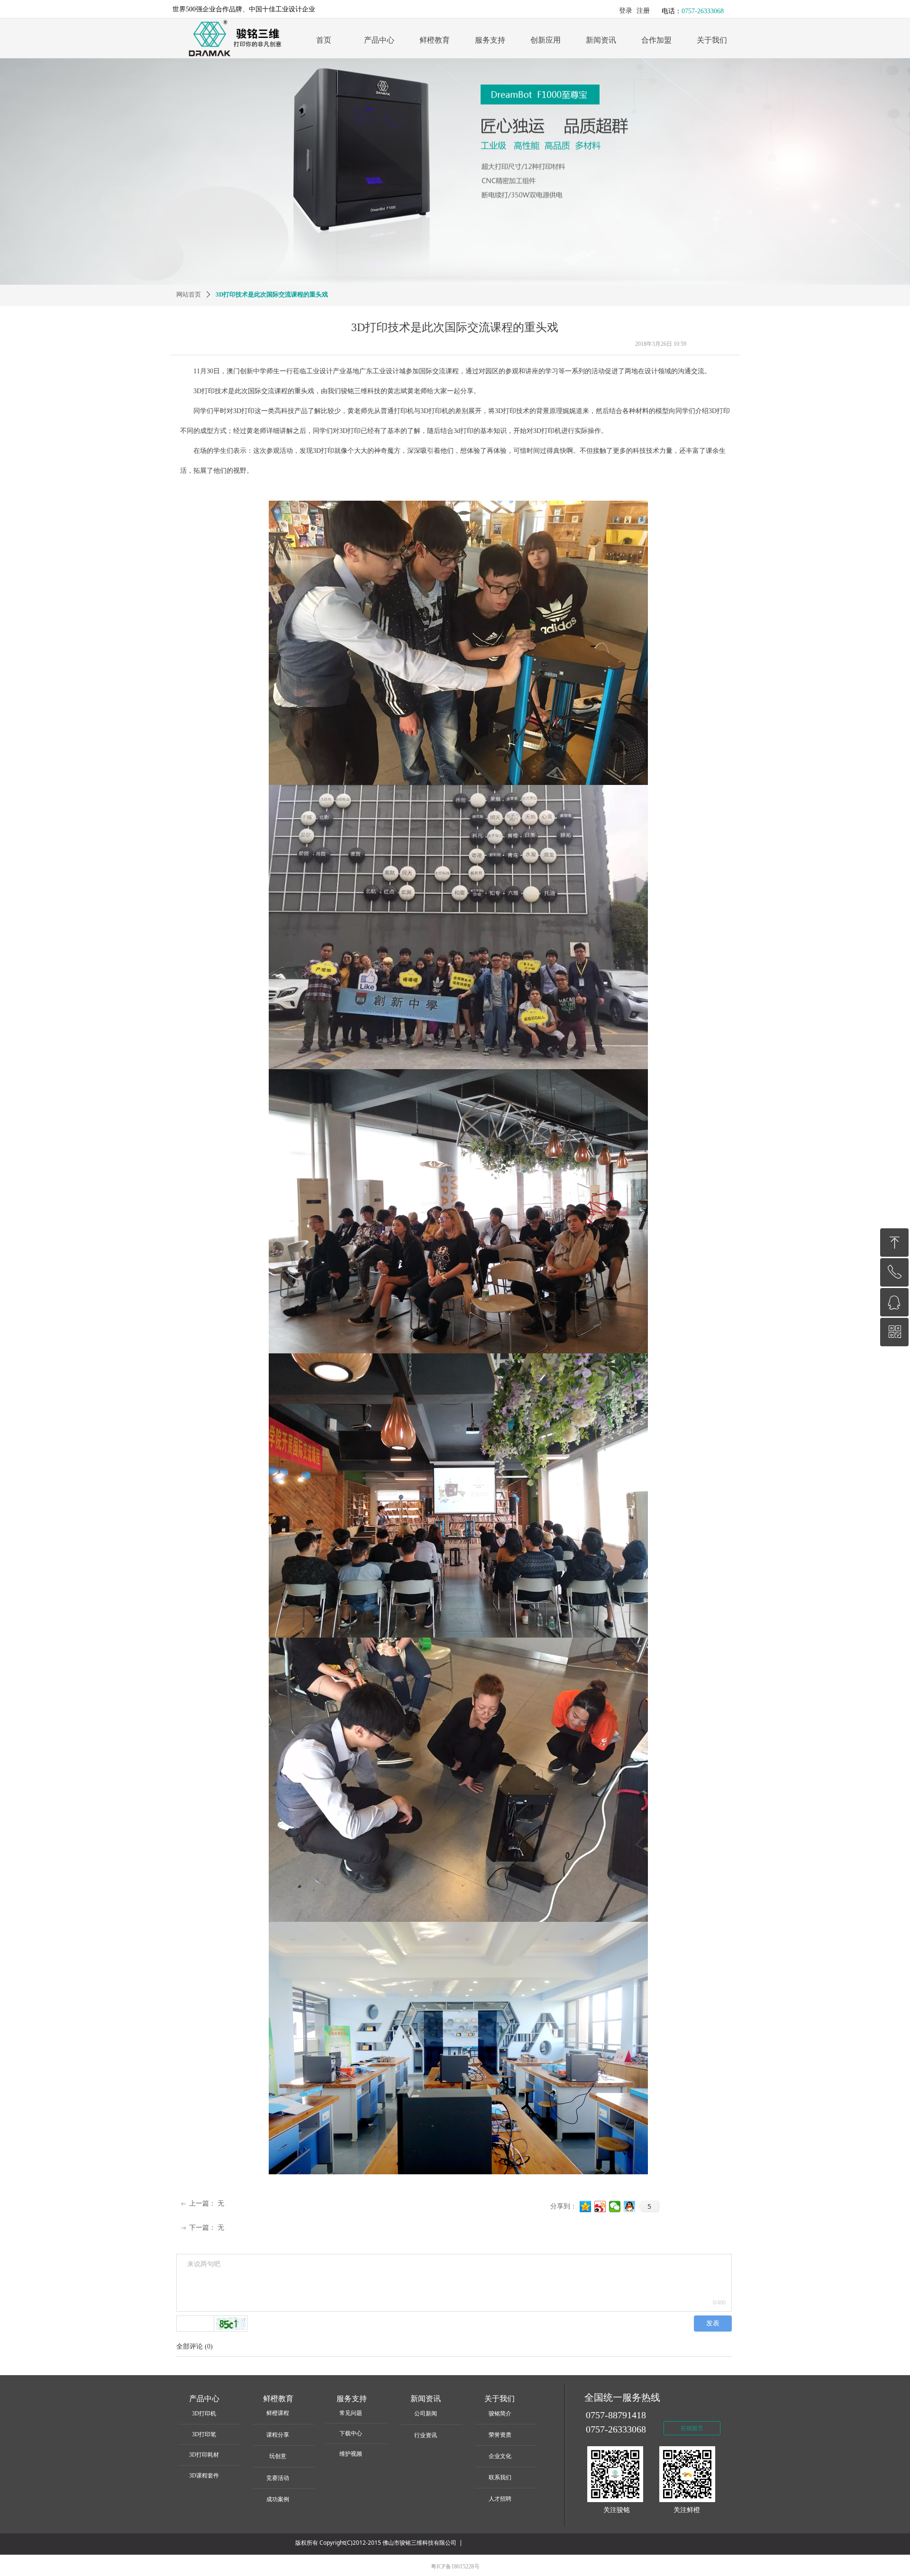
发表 (713, 2323)
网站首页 (189, 294)
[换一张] (231, 2324)
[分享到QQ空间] (586, 2207)
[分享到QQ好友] (630, 2207)
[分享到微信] (615, 2207)
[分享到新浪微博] (600, 2207)
